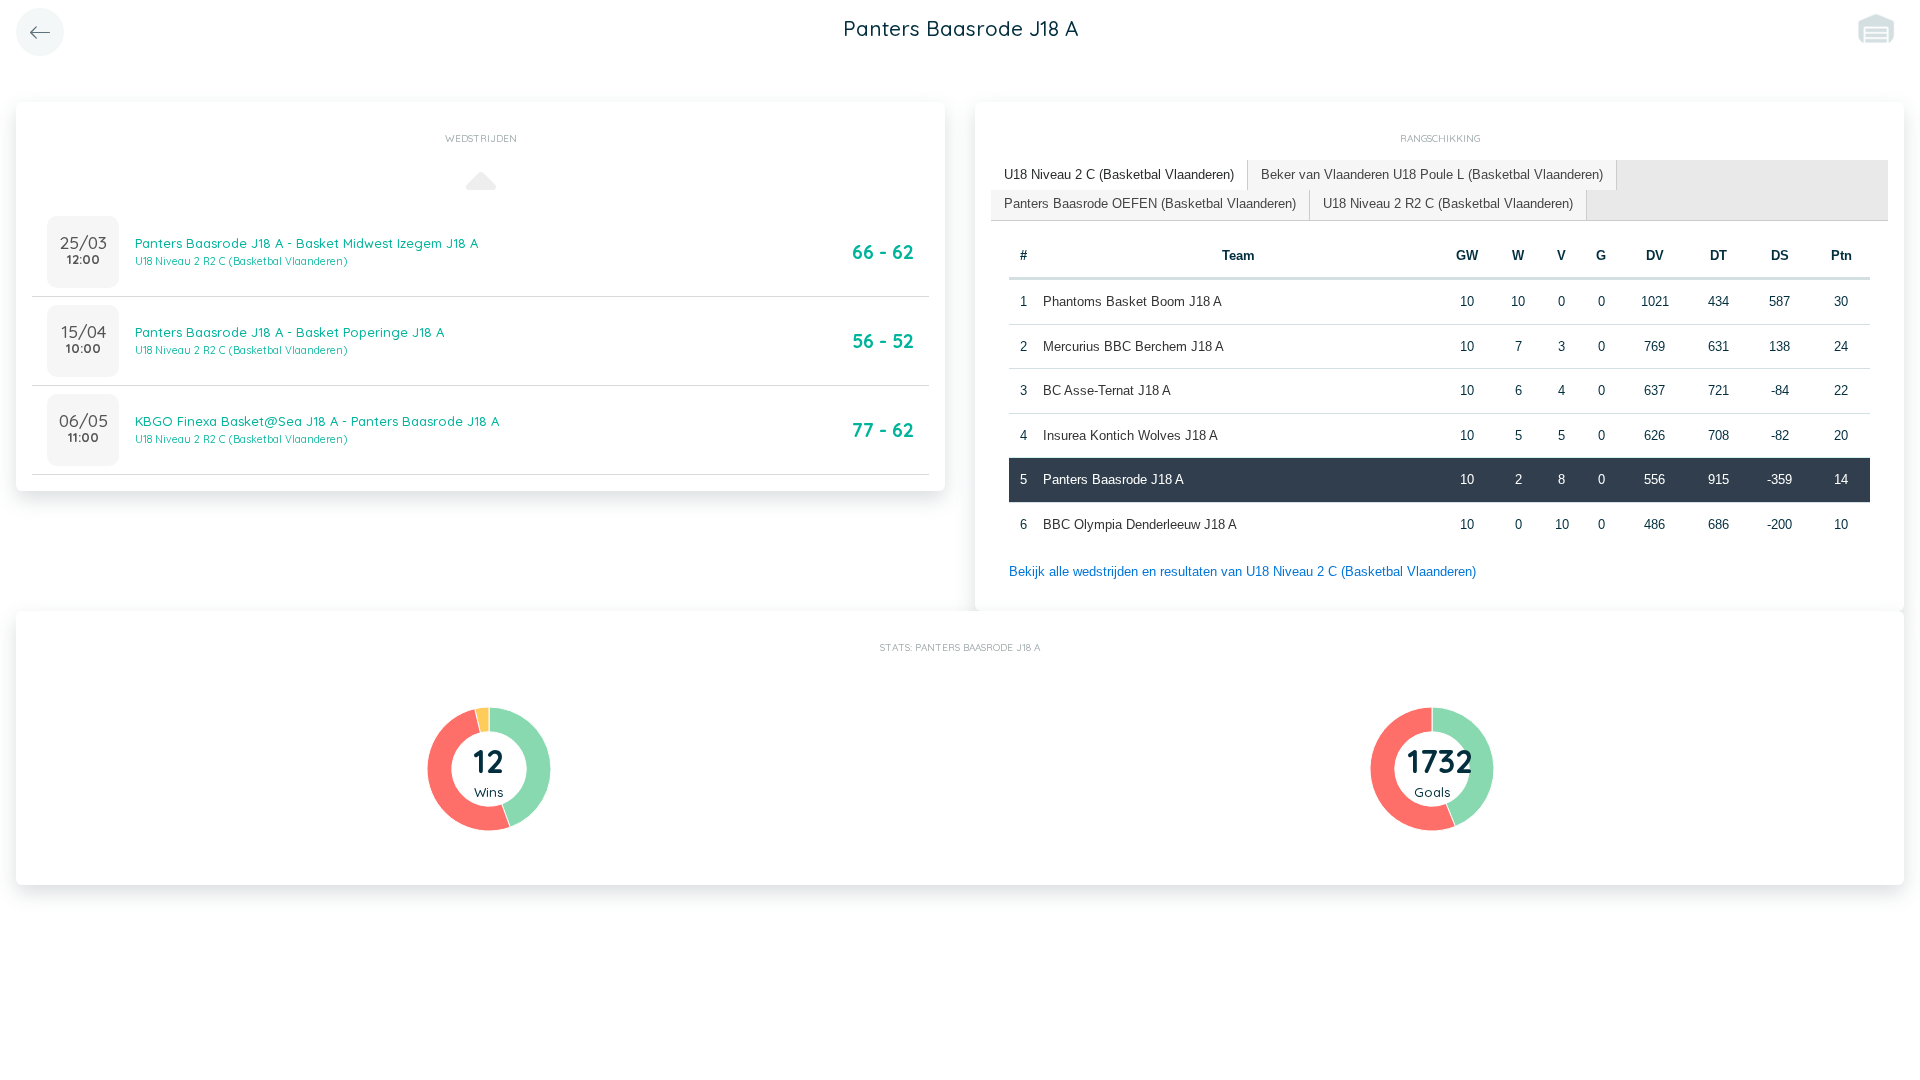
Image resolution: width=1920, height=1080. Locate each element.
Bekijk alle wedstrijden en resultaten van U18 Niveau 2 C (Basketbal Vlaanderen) (1242, 571)
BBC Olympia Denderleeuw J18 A (1140, 524)
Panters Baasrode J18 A (1113, 479)
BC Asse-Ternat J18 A (1107, 390)
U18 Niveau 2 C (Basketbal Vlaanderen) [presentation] (1119, 174)
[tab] (1119, 175)
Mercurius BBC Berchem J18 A (1133, 346)
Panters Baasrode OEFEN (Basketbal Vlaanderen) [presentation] (1150, 203)
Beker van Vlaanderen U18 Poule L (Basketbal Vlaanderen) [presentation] (1432, 174)
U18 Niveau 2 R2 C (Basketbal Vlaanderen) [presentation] (1448, 203)
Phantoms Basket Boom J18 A (1132, 301)
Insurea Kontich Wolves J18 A (1130, 435)
